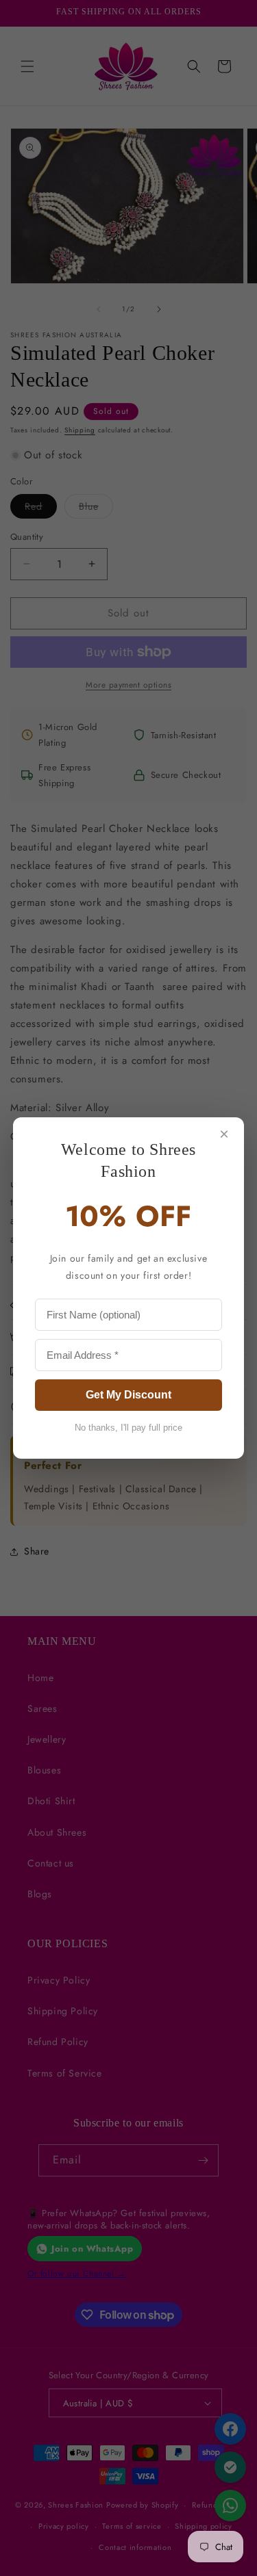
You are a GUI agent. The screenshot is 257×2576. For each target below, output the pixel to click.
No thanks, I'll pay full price (128, 1428)
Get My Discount (128, 1395)
